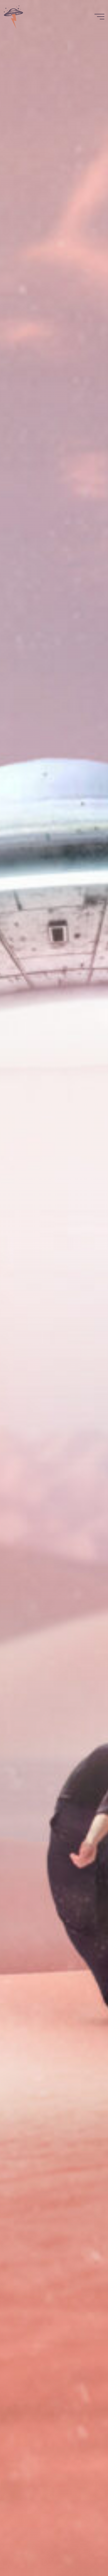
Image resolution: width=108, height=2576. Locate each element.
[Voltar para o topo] (86, 2554)
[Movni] (14, 17)
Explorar (54, 1342)
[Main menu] (99, 17)
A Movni (54, 1321)
